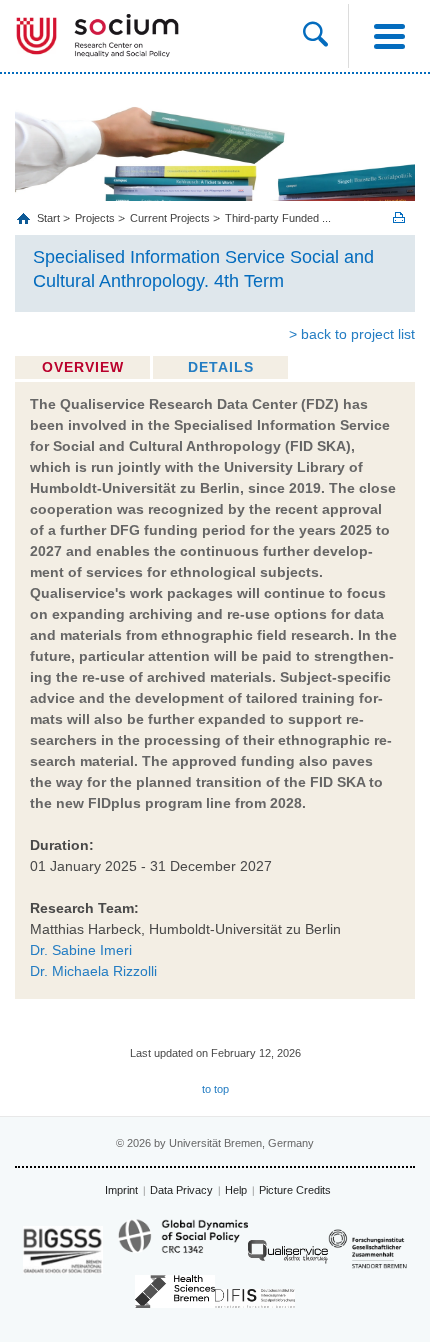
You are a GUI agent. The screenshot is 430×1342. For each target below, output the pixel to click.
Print (399, 217)
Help (236, 1190)
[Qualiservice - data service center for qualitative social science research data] (288, 1256)
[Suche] (325, 36)
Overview (83, 367)
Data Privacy (181, 1190)
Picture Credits (295, 1190)
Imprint (121, 1190)
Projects (95, 218)
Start (50, 218)
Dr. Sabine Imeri (81, 950)
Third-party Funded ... (278, 218)
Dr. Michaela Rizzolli (93, 971)
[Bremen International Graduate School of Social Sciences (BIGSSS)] (63, 1249)
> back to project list (352, 334)
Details (221, 367)
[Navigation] (389, 36)
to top (215, 1089)
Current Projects (170, 218)
